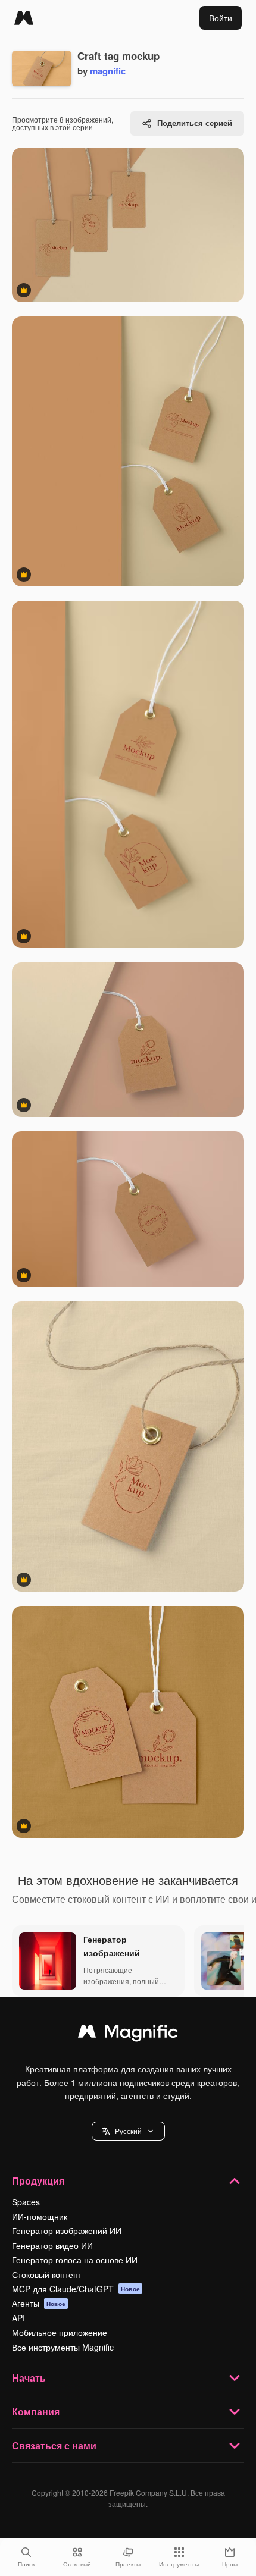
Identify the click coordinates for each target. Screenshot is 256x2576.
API (18, 2318)
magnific (108, 71)
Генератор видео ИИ (52, 2245)
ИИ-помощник (40, 2216)
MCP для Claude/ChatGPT (76, 2289)
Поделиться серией (195, 123)
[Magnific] (24, 18)
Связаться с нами (54, 2445)
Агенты (39, 2303)
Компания (36, 2412)
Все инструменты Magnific (63, 2347)
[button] (128, 2131)
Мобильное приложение (60, 2332)
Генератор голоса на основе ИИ (75, 2260)
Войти (221, 18)
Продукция (38, 2181)
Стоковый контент (47, 2274)
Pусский (128, 2131)
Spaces (26, 2202)
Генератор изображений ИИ (67, 2230)
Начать (29, 2378)
